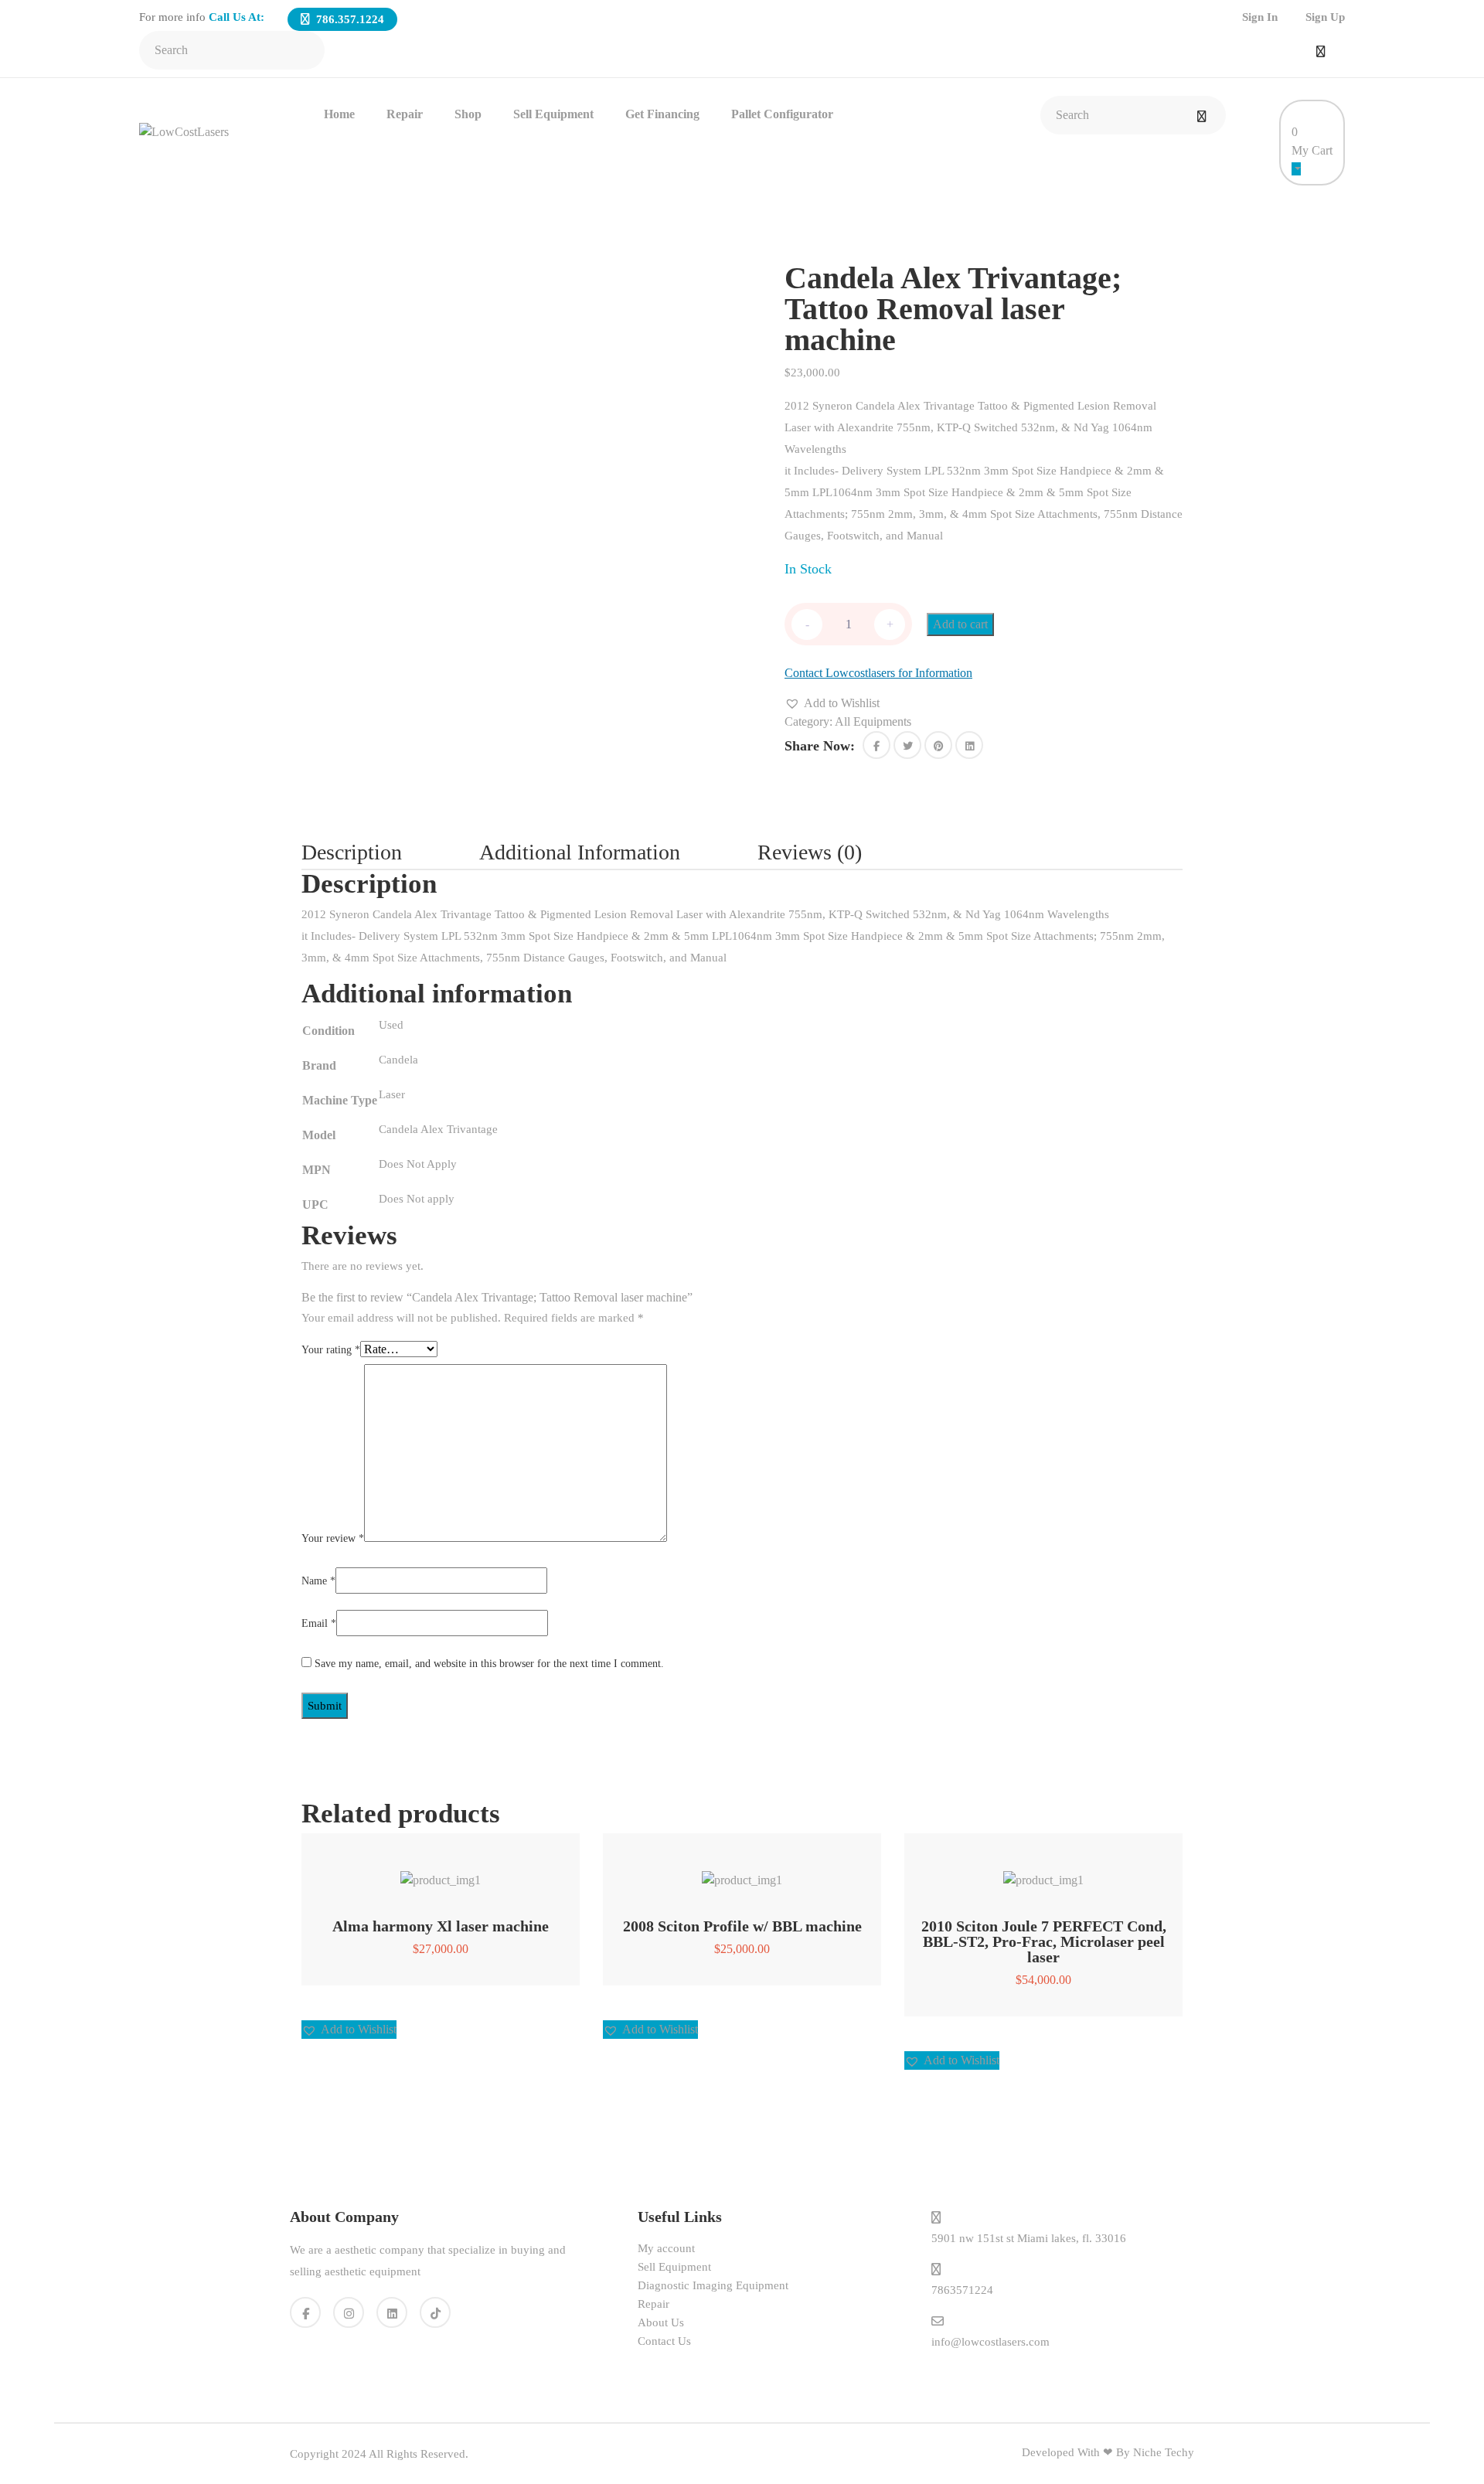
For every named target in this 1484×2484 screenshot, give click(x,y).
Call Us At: (237, 17)
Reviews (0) (810, 852)
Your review (333, 1538)
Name (318, 1581)
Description (352, 852)
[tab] (390, 852)
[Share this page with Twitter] (907, 745)
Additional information (580, 852)
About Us (661, 2322)
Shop (468, 114)
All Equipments (873, 721)
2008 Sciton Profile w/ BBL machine (742, 1926)
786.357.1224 (349, 19)
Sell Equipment (553, 114)
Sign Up (1325, 17)
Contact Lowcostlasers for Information (878, 673)
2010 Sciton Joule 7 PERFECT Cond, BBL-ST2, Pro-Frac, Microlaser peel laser (1044, 1941)
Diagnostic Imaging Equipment (713, 2285)
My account (666, 2248)
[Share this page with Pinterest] (938, 745)
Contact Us (664, 2341)
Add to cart (960, 624)
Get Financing (662, 114)
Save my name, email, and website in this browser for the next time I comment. (489, 1664)
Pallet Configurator (782, 114)
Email (319, 1623)
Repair (405, 114)
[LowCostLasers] (184, 131)
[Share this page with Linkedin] (969, 745)
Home (339, 114)
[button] (832, 703)
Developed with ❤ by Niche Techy (1108, 2452)
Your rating (331, 1350)
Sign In (1260, 17)
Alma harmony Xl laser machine (441, 1926)
